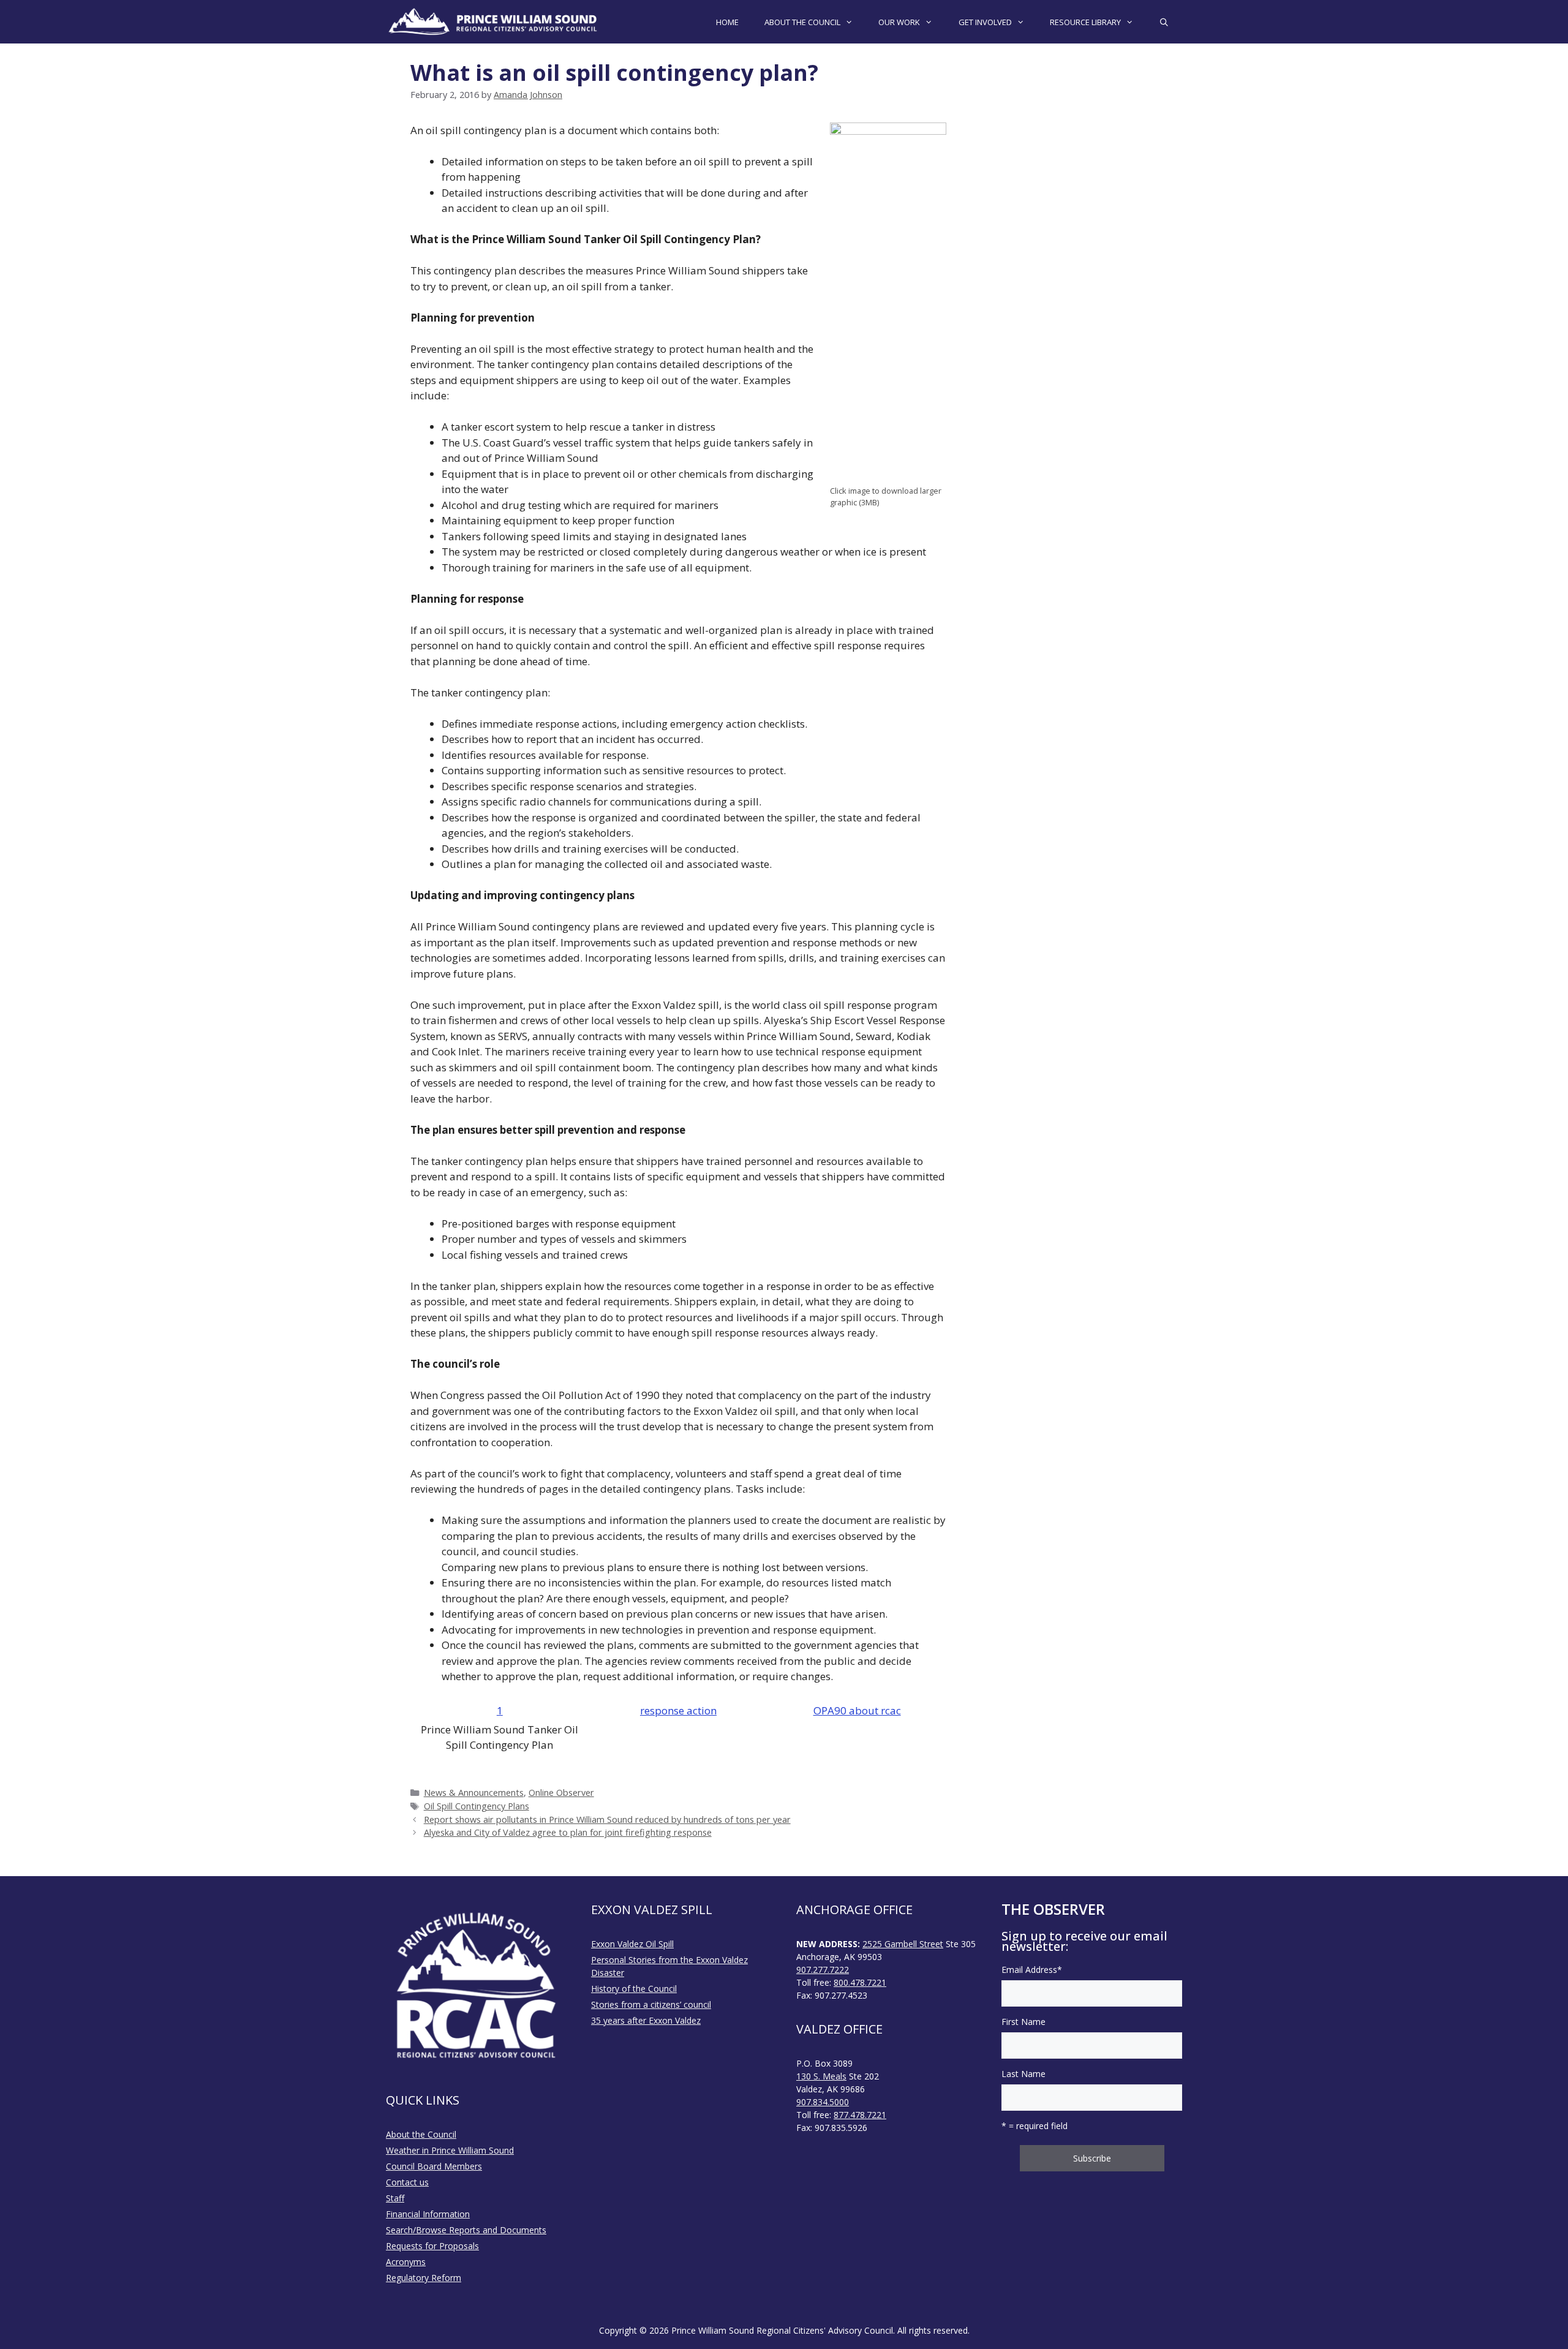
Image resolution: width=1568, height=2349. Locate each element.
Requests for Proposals (432, 2246)
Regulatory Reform (424, 2278)
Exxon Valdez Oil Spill (632, 1944)
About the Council (421, 2134)
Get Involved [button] (985, 22)
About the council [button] (802, 22)
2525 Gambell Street (903, 1944)
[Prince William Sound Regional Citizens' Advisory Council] (493, 22)
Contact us (407, 2182)
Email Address (1032, 1970)
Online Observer (561, 1793)
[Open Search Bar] (1164, 22)
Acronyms (406, 2262)
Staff (395, 2198)
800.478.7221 (860, 1982)
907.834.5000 (823, 2102)
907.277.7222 (823, 1970)
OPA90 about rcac (857, 1710)
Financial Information (428, 2214)
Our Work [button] (899, 22)
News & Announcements (474, 1793)
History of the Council (634, 1989)
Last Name (1023, 2074)
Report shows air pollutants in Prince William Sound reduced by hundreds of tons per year (607, 1819)
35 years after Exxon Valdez (646, 2020)
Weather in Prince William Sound (450, 2150)
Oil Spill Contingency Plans (477, 1806)
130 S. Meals (821, 2076)
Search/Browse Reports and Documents (466, 2230)
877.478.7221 (860, 2115)
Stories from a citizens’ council (651, 2004)
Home (727, 22)
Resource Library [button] (1085, 22)
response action (678, 1710)
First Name (1023, 2022)
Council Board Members (434, 2166)
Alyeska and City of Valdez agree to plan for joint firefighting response (568, 1832)
